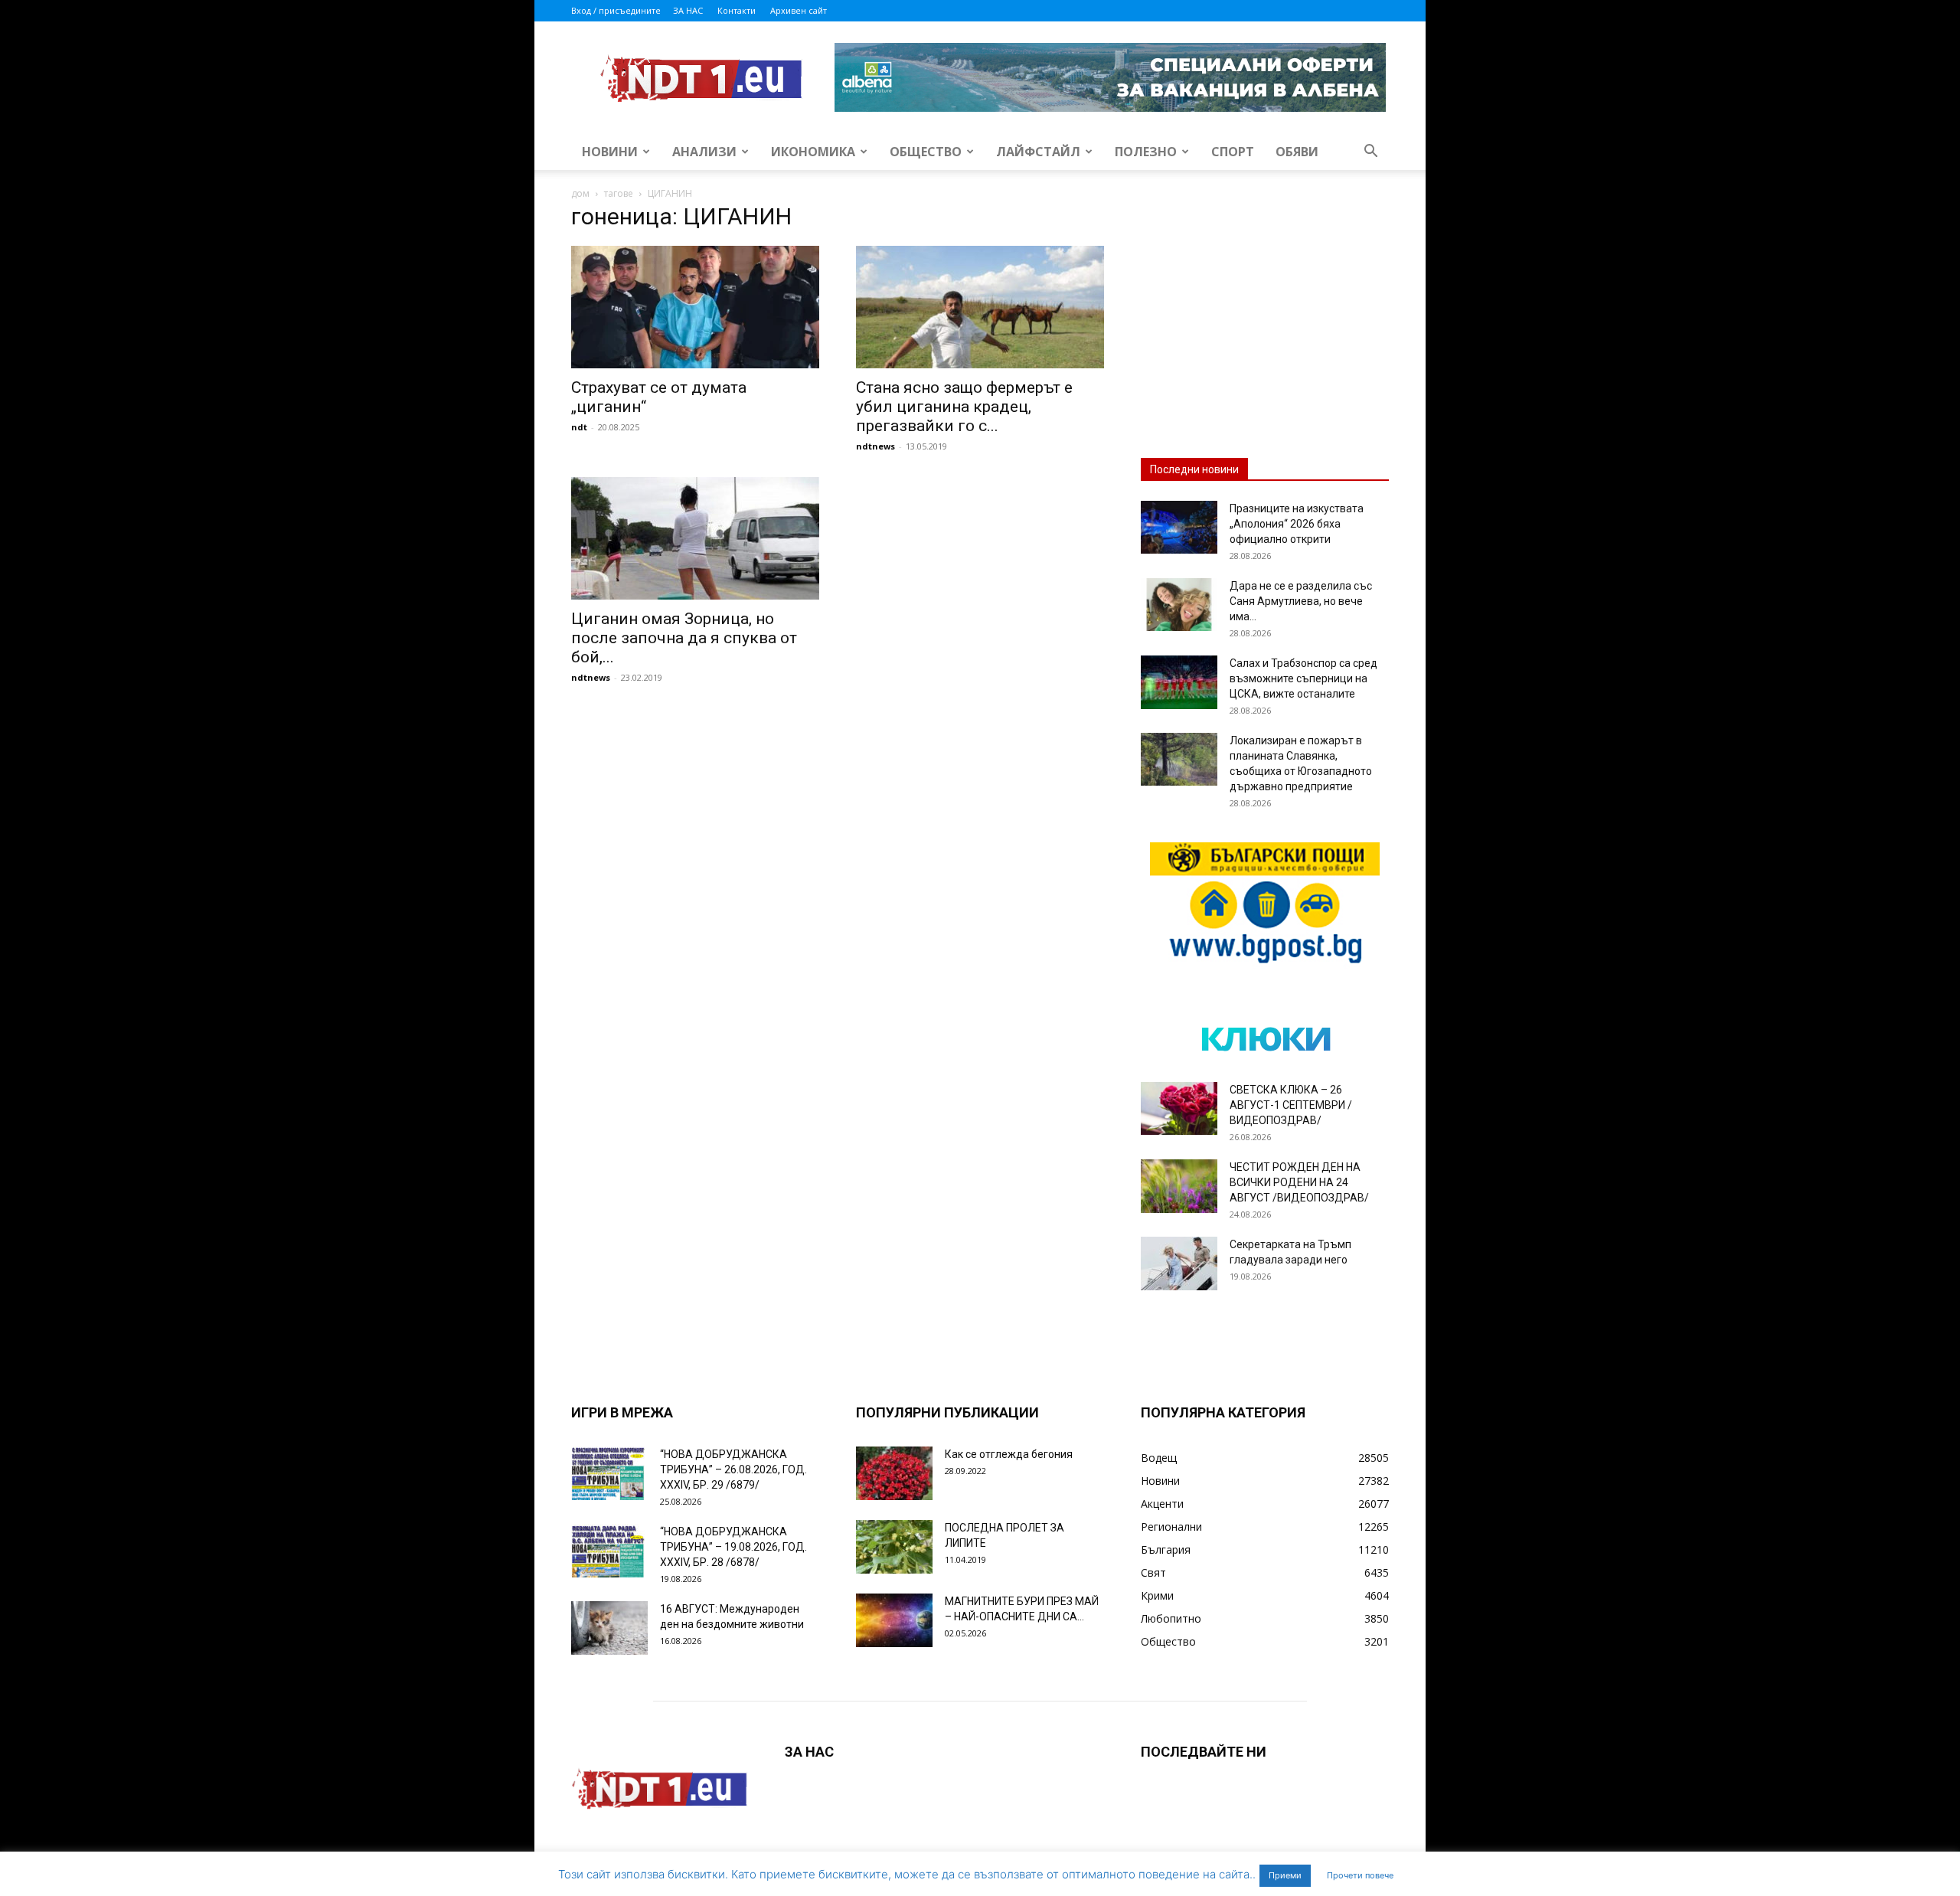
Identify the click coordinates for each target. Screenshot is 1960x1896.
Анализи (704, 152)
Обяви (1297, 152)
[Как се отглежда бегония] (894, 1473)
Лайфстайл (1038, 152)
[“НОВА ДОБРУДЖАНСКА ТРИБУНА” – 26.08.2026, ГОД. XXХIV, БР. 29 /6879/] (609, 1473)
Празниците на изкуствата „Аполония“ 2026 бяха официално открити (1297, 524)
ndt (579, 427)
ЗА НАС (688, 10)
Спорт (1233, 152)
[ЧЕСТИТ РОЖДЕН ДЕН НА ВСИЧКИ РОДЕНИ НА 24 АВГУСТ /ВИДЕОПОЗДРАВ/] (1179, 1186)
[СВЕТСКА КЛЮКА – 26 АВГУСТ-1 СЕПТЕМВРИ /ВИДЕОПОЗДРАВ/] (1179, 1108)
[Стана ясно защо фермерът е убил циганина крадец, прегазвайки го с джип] (980, 307)
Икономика (813, 152)
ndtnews (875, 446)
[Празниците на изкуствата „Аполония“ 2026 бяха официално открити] (1179, 527)
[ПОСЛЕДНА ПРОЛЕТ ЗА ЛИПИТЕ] (894, 1547)
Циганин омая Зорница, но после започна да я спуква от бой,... (684, 638)
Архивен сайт (799, 10)
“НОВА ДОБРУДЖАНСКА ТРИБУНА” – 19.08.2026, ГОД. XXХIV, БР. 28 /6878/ (733, 1547)
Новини (610, 152)
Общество (926, 152)
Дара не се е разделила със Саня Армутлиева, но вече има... (1301, 601)
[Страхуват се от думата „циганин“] (695, 307)
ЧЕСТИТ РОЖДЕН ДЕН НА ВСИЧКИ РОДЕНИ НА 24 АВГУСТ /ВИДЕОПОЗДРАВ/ (1299, 1182)
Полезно (1146, 152)
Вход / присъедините (616, 10)
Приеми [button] (1285, 1875)
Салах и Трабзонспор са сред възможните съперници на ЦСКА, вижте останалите (1303, 678)
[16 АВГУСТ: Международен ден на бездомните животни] (609, 1628)
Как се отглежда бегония (1009, 1454)
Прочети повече (1360, 1875)
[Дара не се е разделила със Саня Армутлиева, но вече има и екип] (1179, 605)
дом (580, 193)
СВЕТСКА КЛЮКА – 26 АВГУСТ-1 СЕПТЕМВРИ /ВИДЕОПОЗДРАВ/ (1291, 1105)
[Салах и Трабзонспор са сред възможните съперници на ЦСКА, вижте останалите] (1179, 682)
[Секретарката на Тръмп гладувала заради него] (1179, 1263)
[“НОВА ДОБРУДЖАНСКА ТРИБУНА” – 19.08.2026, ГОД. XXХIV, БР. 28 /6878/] (609, 1551)
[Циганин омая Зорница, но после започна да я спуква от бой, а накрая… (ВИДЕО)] (695, 538)
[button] (1370, 153)
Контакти (737, 10)
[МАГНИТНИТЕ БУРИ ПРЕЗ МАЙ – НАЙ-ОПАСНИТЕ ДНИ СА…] (894, 1620)
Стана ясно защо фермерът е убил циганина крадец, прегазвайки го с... (964, 407)
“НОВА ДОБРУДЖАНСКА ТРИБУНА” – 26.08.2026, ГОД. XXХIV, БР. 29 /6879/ (733, 1469)
